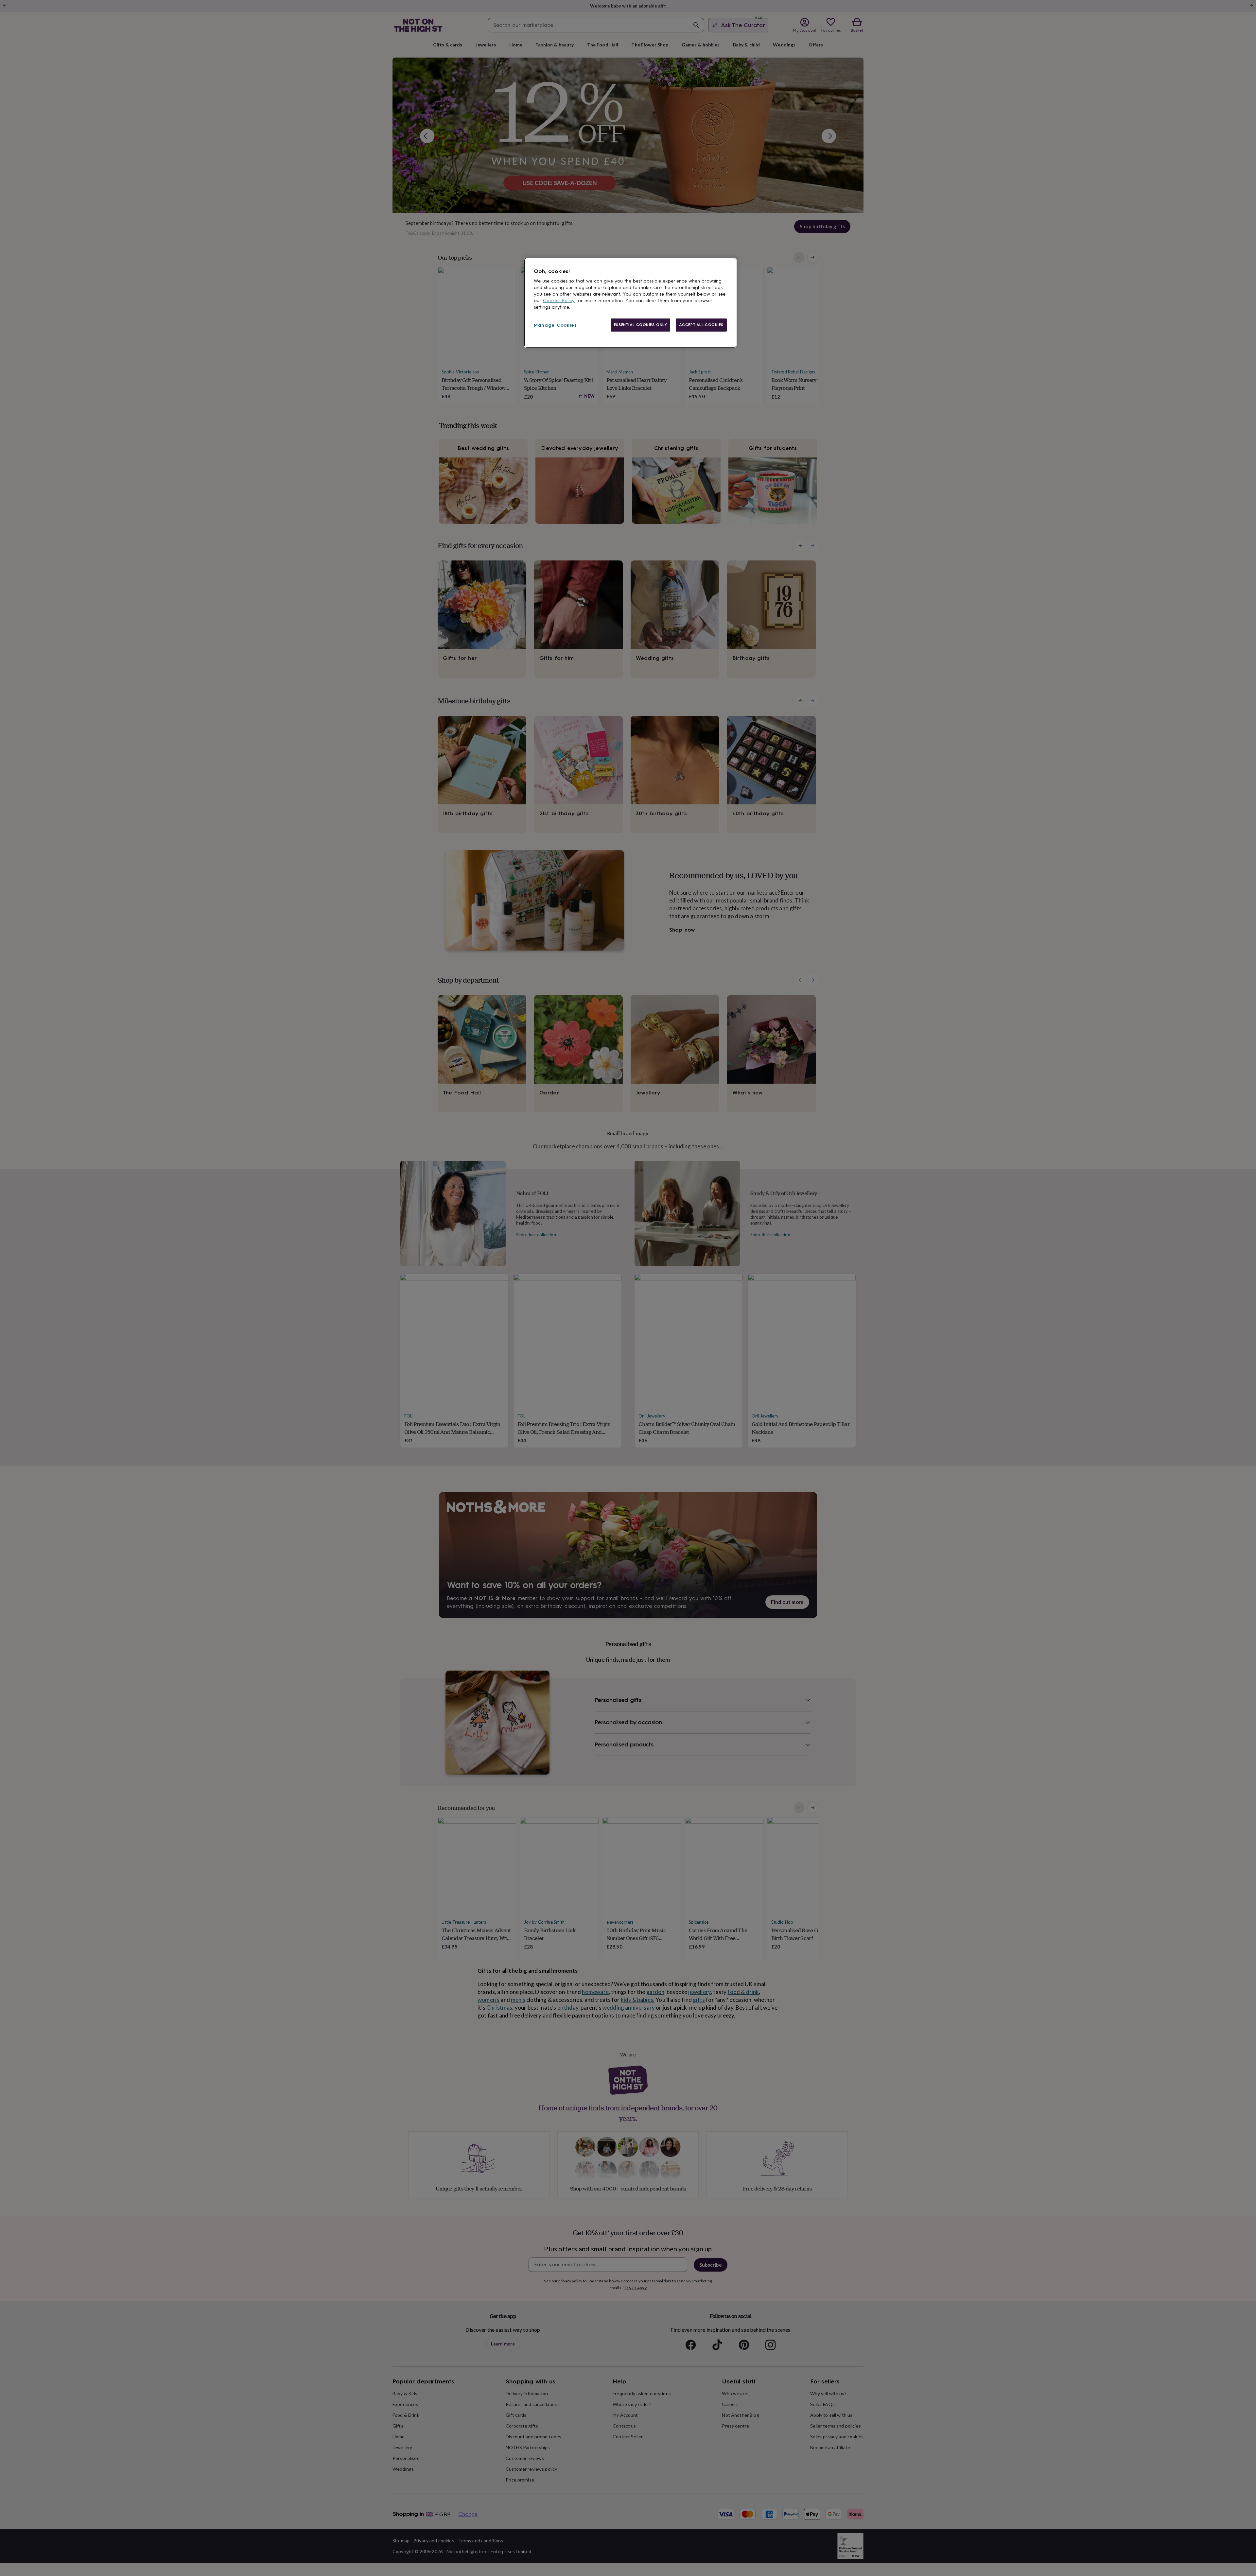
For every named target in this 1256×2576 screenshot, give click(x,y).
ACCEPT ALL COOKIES (701, 325)
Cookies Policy (559, 301)
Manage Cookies (555, 325)
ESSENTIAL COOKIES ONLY (641, 325)
